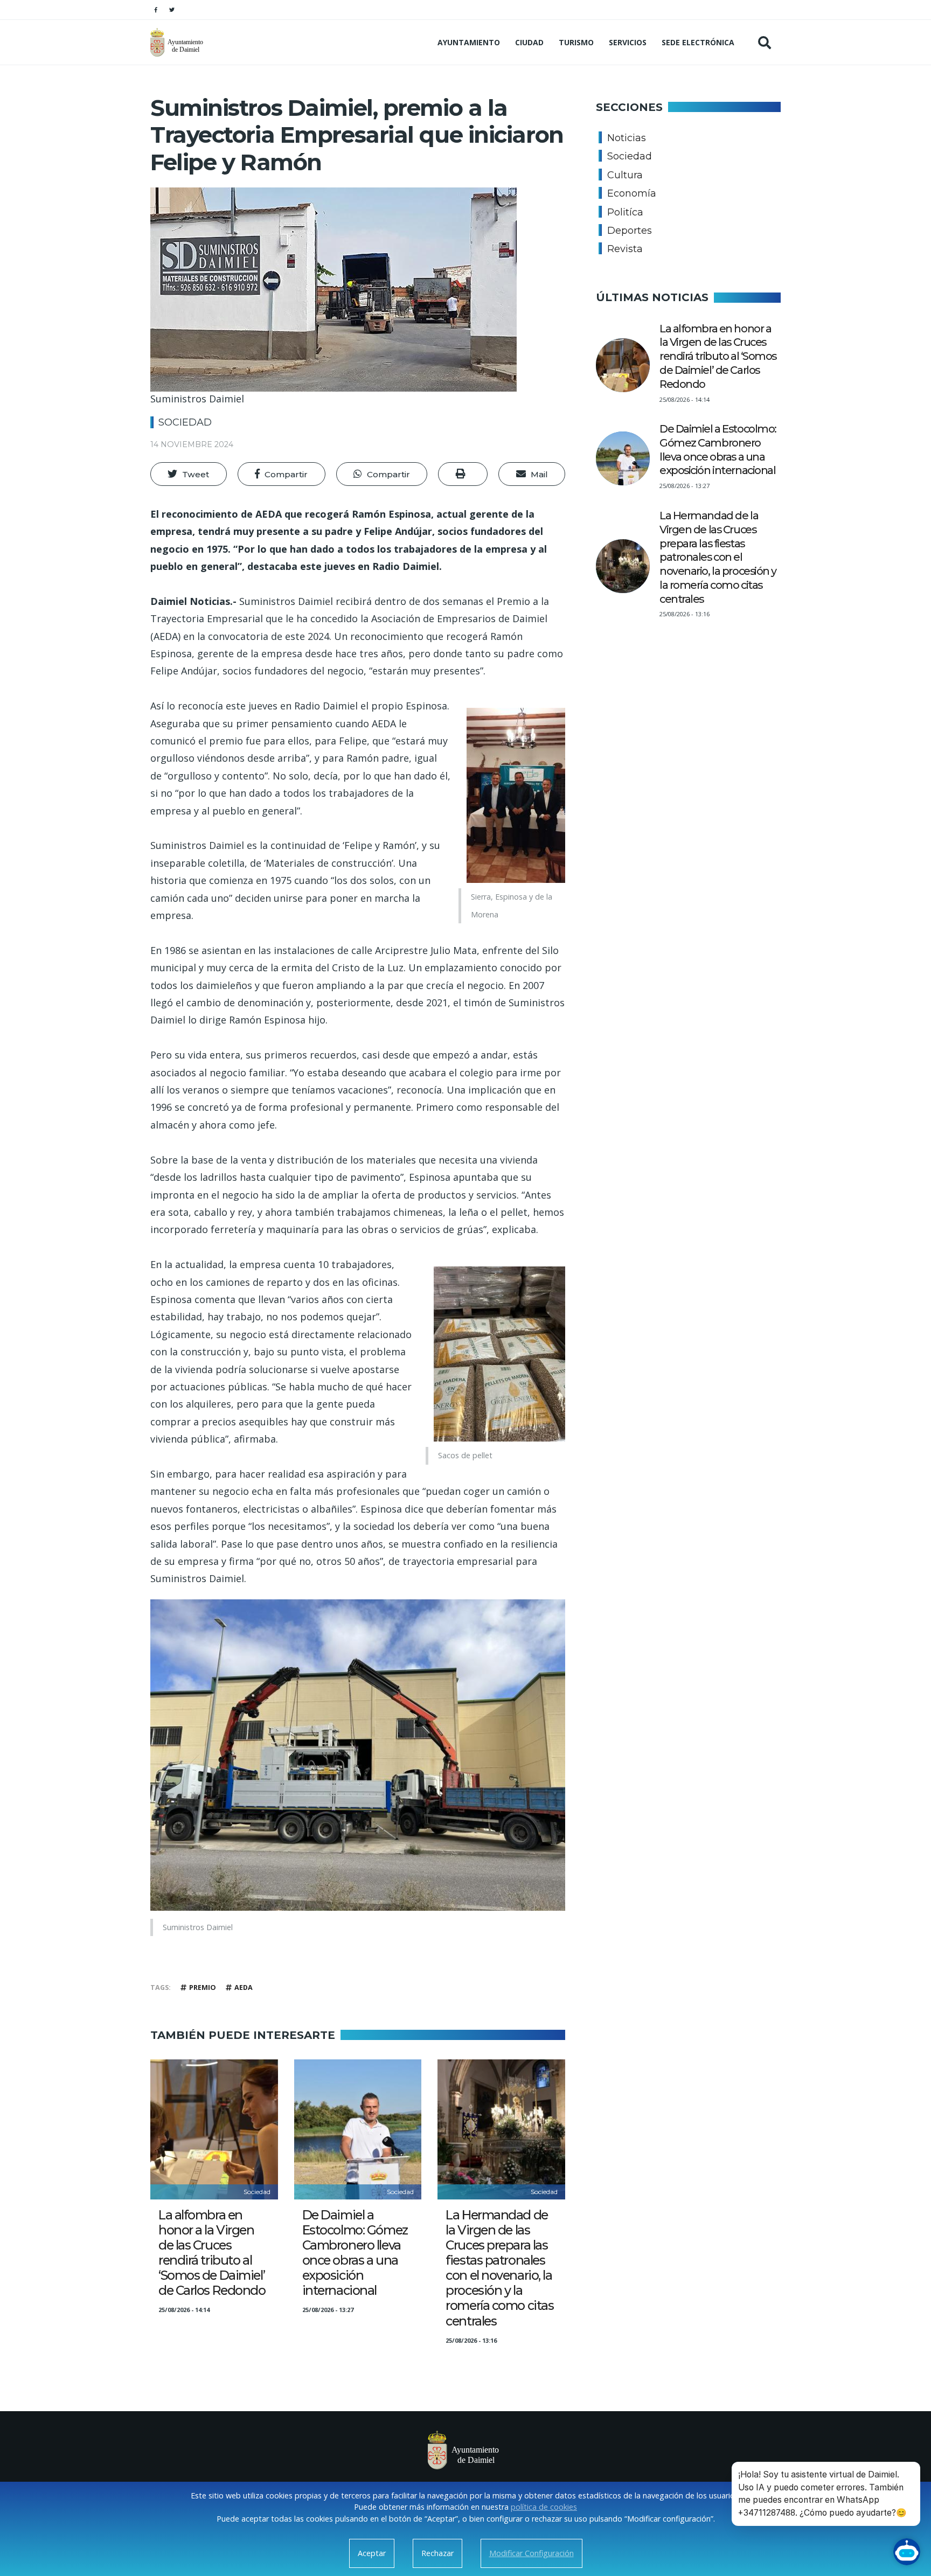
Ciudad (529, 42)
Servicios (628, 42)
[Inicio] (178, 42)
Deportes (630, 231)
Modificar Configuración (531, 2553)
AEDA (244, 1987)
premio (203, 1987)
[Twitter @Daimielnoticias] (172, 10)
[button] (189, 474)
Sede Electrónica (698, 42)
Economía (632, 193)
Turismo (576, 42)
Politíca (625, 212)
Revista (625, 249)
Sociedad (185, 422)
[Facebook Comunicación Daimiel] (156, 10)
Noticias (627, 138)
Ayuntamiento (469, 42)
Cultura (625, 175)
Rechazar (437, 2553)
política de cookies (544, 2507)
